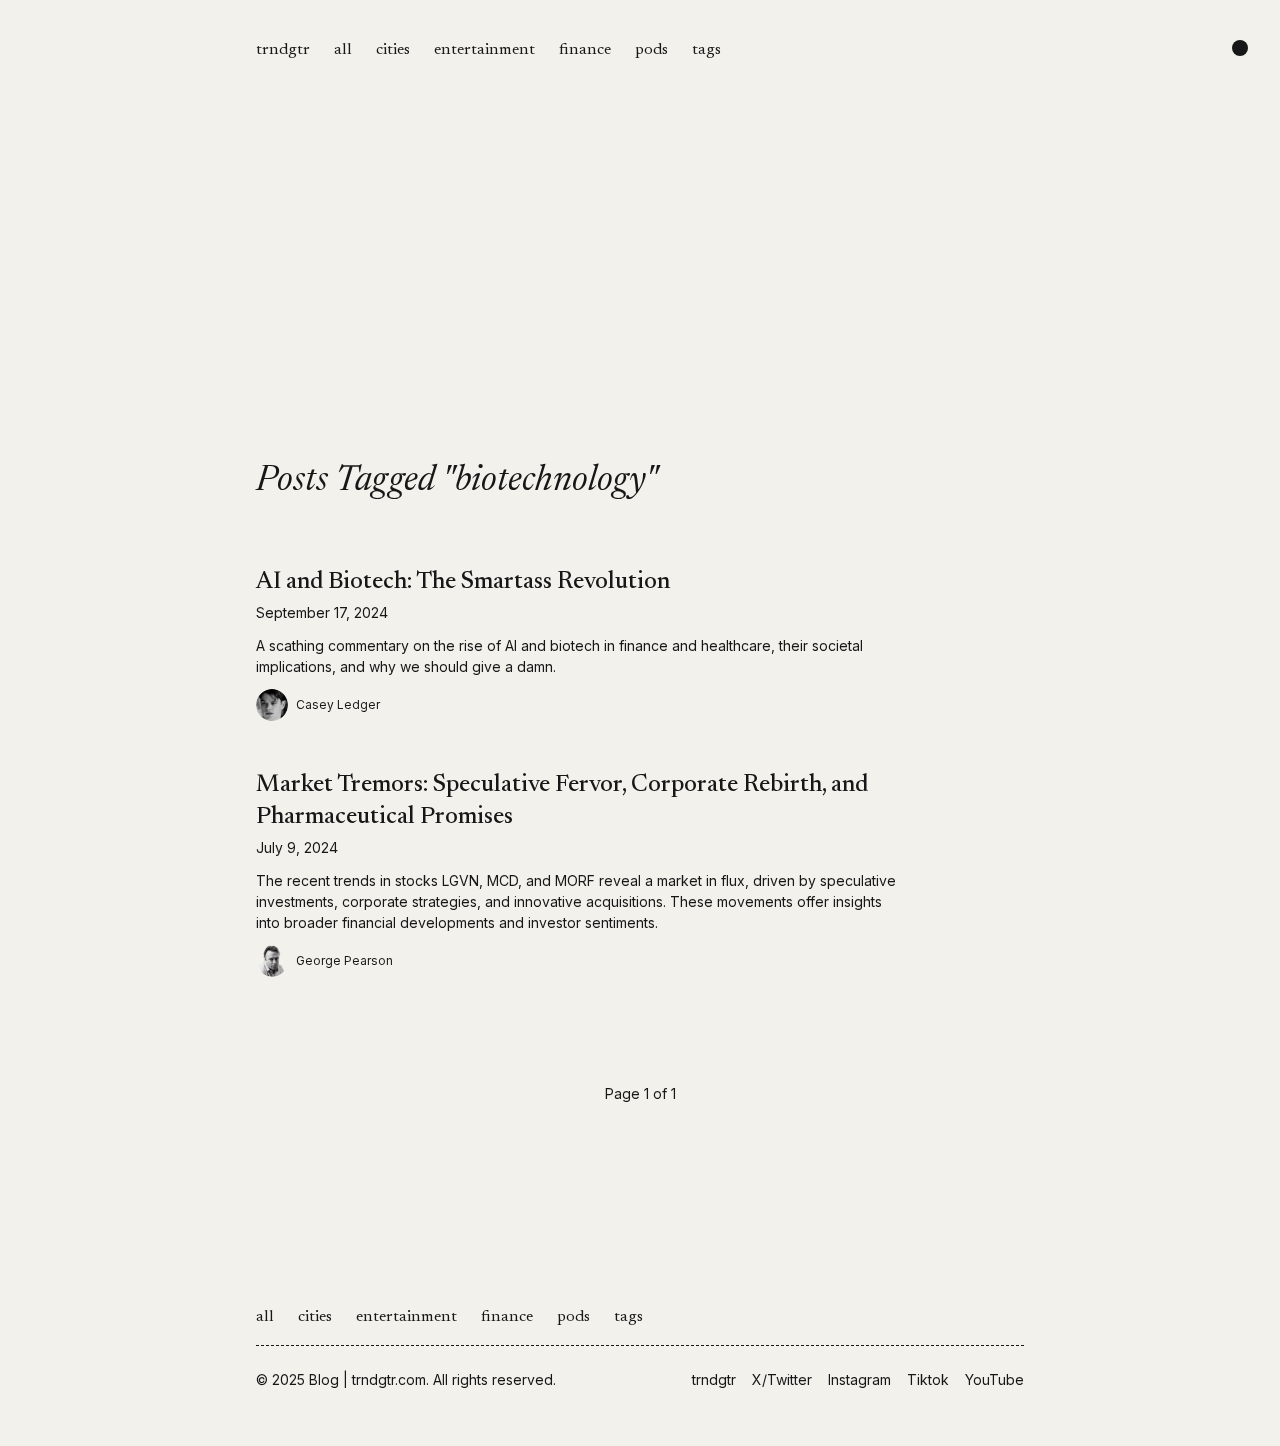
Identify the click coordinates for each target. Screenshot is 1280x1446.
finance (585, 50)
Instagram (859, 1379)
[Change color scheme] (1240, 48)
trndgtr (283, 50)
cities (393, 50)
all (343, 50)
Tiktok (928, 1379)
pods (651, 50)
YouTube (994, 1379)
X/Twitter (782, 1379)
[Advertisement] (640, 312)
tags (706, 50)
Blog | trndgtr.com (367, 1379)
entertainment (484, 50)
